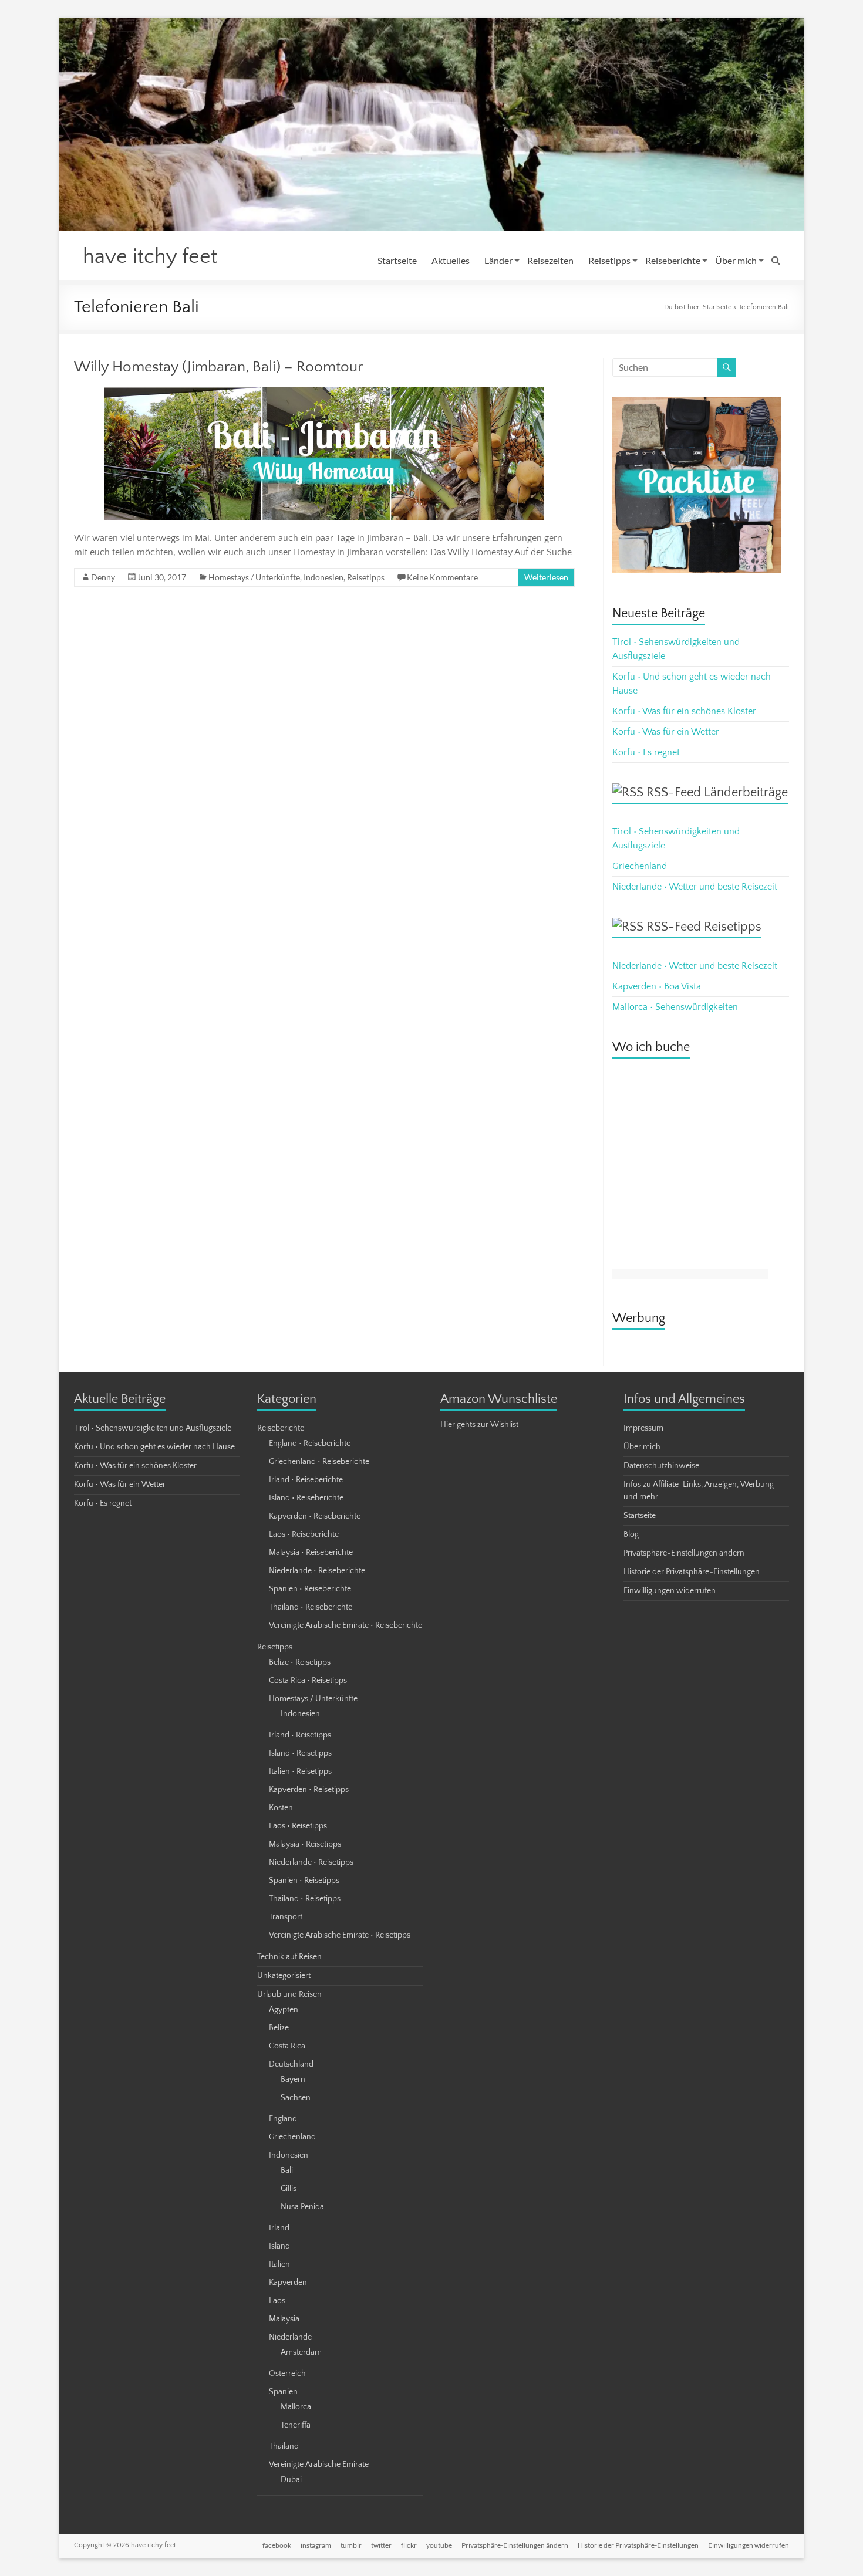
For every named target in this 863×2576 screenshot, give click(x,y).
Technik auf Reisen (289, 1957)
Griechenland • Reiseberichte (319, 1462)
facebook (277, 2545)
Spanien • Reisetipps (304, 1881)
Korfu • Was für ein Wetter (666, 732)
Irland (279, 2228)
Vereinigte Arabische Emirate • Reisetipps (340, 1935)
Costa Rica (287, 2046)
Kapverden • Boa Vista (657, 986)
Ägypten (284, 2010)
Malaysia (284, 2319)
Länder (498, 260)
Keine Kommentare (442, 577)
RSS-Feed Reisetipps (704, 927)
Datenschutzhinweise (661, 1466)
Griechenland (640, 866)
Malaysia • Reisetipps (305, 1844)
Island (279, 2246)
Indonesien (323, 577)
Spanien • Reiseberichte (310, 1589)
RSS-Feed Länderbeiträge (717, 792)
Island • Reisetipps (300, 1753)
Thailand (284, 2446)
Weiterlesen (546, 577)
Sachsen (296, 2098)
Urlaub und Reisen (289, 1994)
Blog (631, 1534)
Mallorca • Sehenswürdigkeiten (675, 1007)
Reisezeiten (550, 260)
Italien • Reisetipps (300, 1772)
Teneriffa (296, 2425)
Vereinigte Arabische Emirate (319, 2465)
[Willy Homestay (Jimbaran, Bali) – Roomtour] (324, 393)
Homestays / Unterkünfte (254, 577)
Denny (103, 577)
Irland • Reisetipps (300, 1735)
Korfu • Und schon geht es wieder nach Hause (154, 1447)
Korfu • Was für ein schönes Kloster (684, 711)
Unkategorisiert (284, 1976)
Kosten (281, 1808)
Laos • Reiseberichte (304, 1534)
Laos (277, 2301)
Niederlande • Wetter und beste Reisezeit (695, 887)
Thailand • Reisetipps (305, 1899)
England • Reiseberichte (310, 1443)
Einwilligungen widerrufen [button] (670, 1591)
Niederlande (290, 2337)
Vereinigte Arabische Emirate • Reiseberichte (345, 1625)
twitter (381, 2545)
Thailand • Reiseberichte (311, 1607)
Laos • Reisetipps (298, 1826)
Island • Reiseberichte (306, 1498)
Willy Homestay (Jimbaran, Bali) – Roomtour (218, 367)
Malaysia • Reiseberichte (311, 1553)
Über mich (736, 260)
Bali (287, 2171)
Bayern (293, 2080)
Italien (279, 2264)
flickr (409, 2545)
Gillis (289, 2189)
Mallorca (296, 2407)
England (283, 2119)
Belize (279, 2028)
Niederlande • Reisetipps (311, 1862)
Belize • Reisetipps (300, 1662)
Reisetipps (609, 260)
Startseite (397, 260)
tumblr (351, 2545)
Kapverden (288, 2283)
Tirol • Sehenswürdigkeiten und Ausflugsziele (153, 1428)
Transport (286, 1917)
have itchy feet (150, 256)
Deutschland (291, 2064)
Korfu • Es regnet (646, 752)
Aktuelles (451, 260)
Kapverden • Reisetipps (309, 1790)
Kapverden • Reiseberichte (315, 1516)
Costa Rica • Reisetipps (308, 1681)
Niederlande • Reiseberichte (317, 1571)
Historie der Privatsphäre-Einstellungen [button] (692, 1572)
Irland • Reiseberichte (306, 1480)
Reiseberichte (673, 260)
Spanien (283, 2392)
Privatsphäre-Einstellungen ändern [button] (684, 1553)
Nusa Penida (302, 2207)
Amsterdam (301, 2352)
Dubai (291, 2480)
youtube (439, 2545)
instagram (316, 2545)
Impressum (643, 1428)
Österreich (287, 2374)
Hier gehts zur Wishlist (479, 1425)
